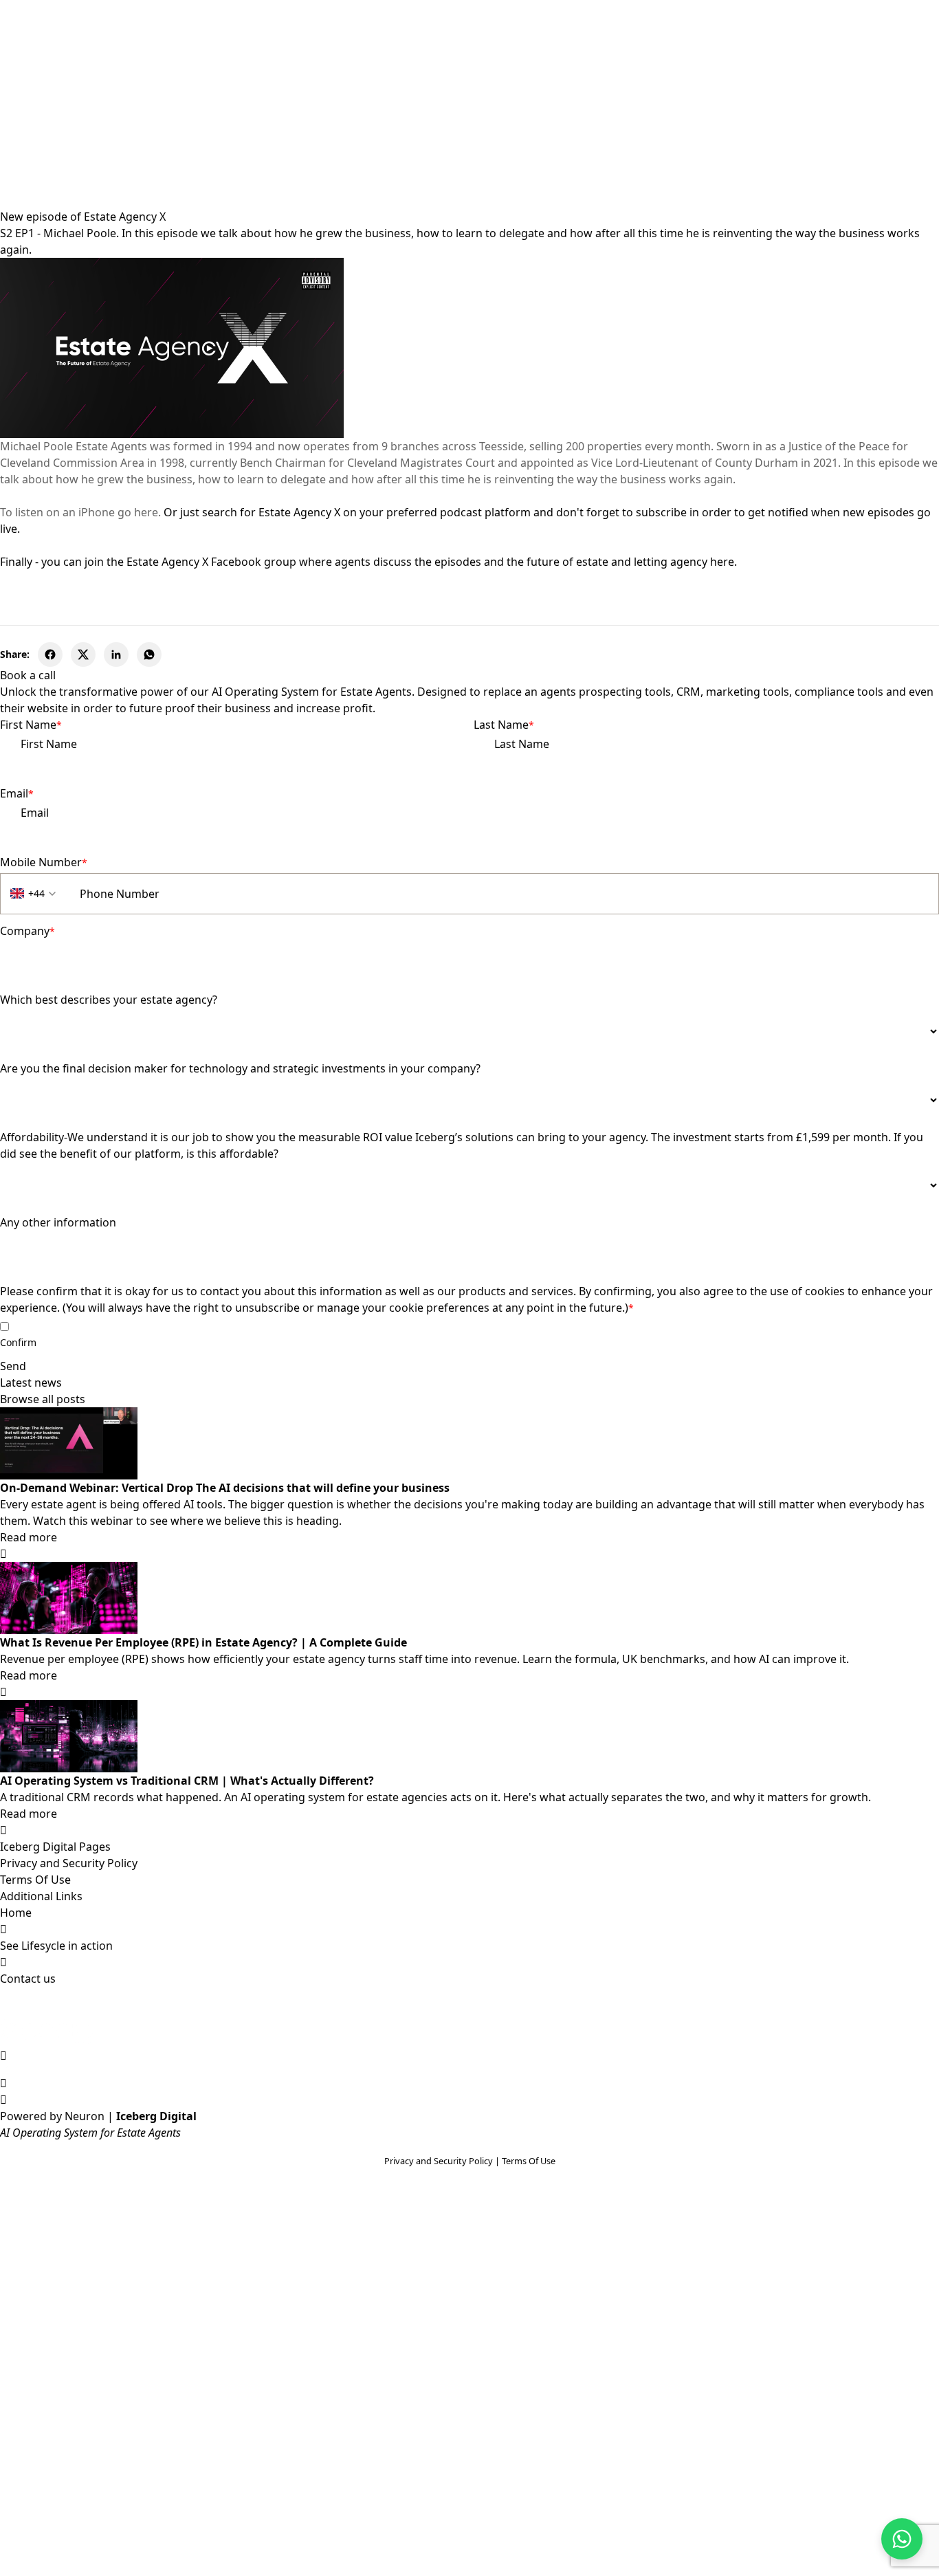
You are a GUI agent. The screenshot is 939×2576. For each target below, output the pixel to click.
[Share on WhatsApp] (149, 654)
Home (16, 1913)
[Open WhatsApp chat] (902, 2539)
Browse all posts (43, 1399)
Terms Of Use (35, 1880)
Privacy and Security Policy (69, 1863)
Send (13, 1366)
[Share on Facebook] (50, 654)
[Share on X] (83, 654)
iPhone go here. (120, 512)
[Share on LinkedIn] (116, 654)
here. (723, 562)
